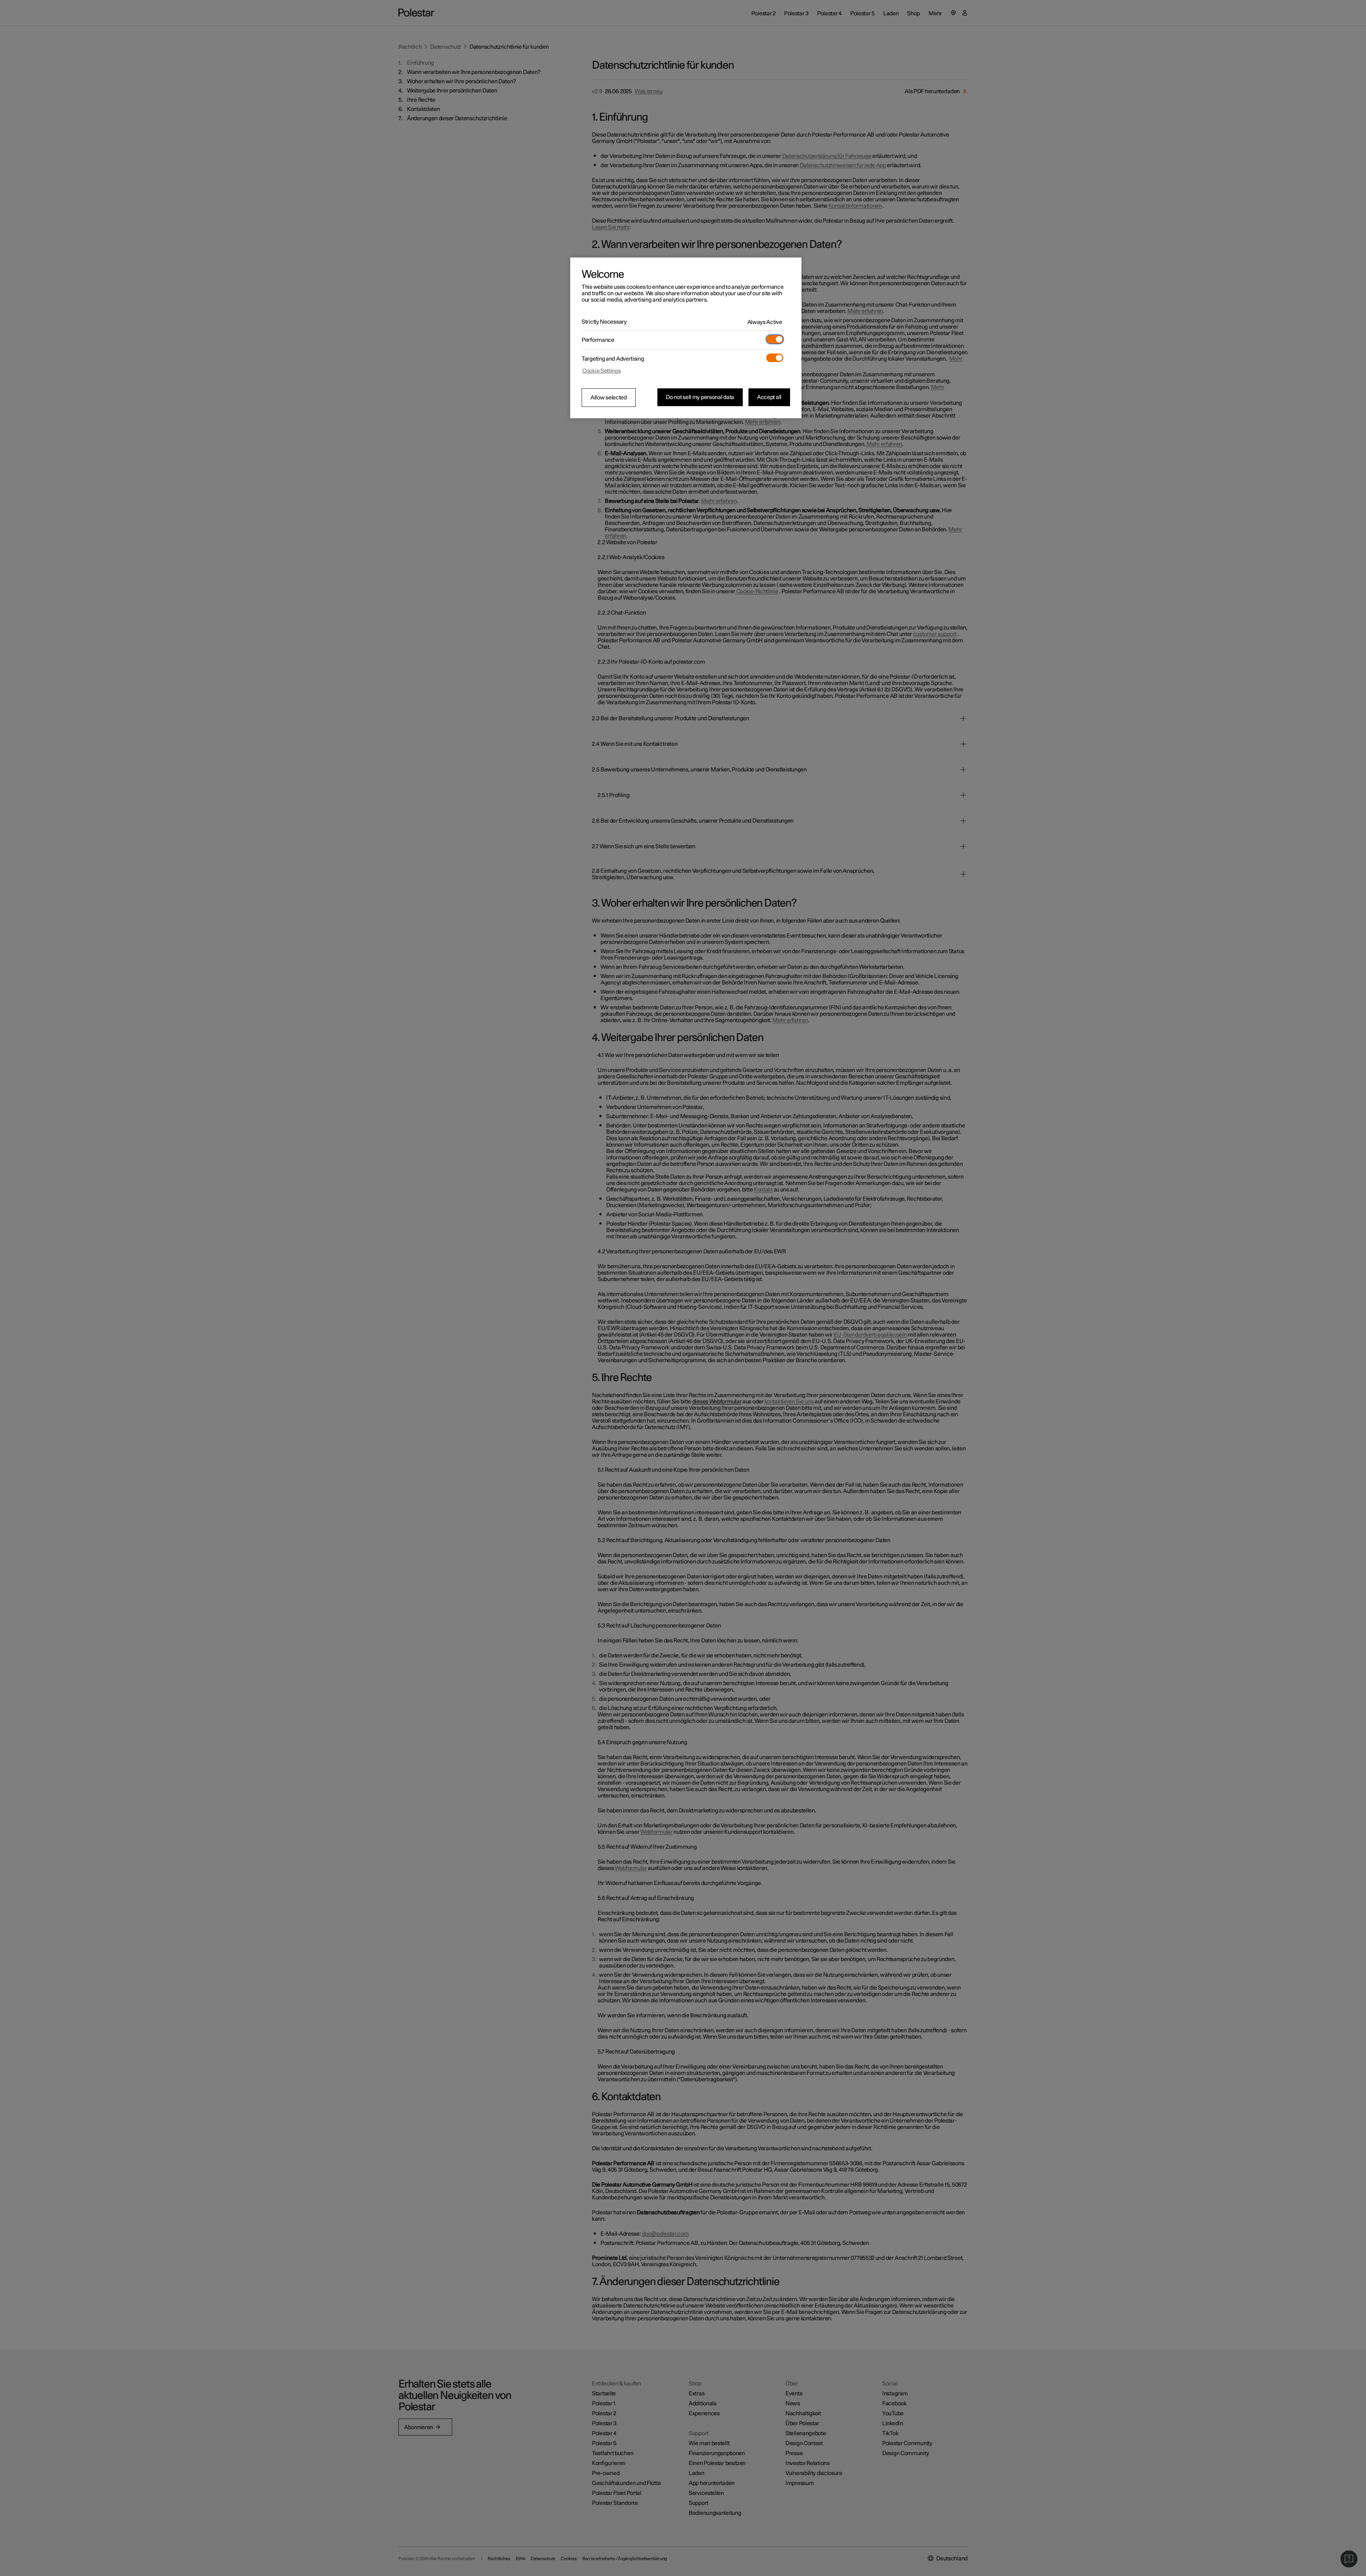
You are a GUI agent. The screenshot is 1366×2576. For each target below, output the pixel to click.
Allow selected (609, 398)
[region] (686, 338)
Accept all (769, 397)
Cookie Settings (602, 371)
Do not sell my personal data (700, 397)
